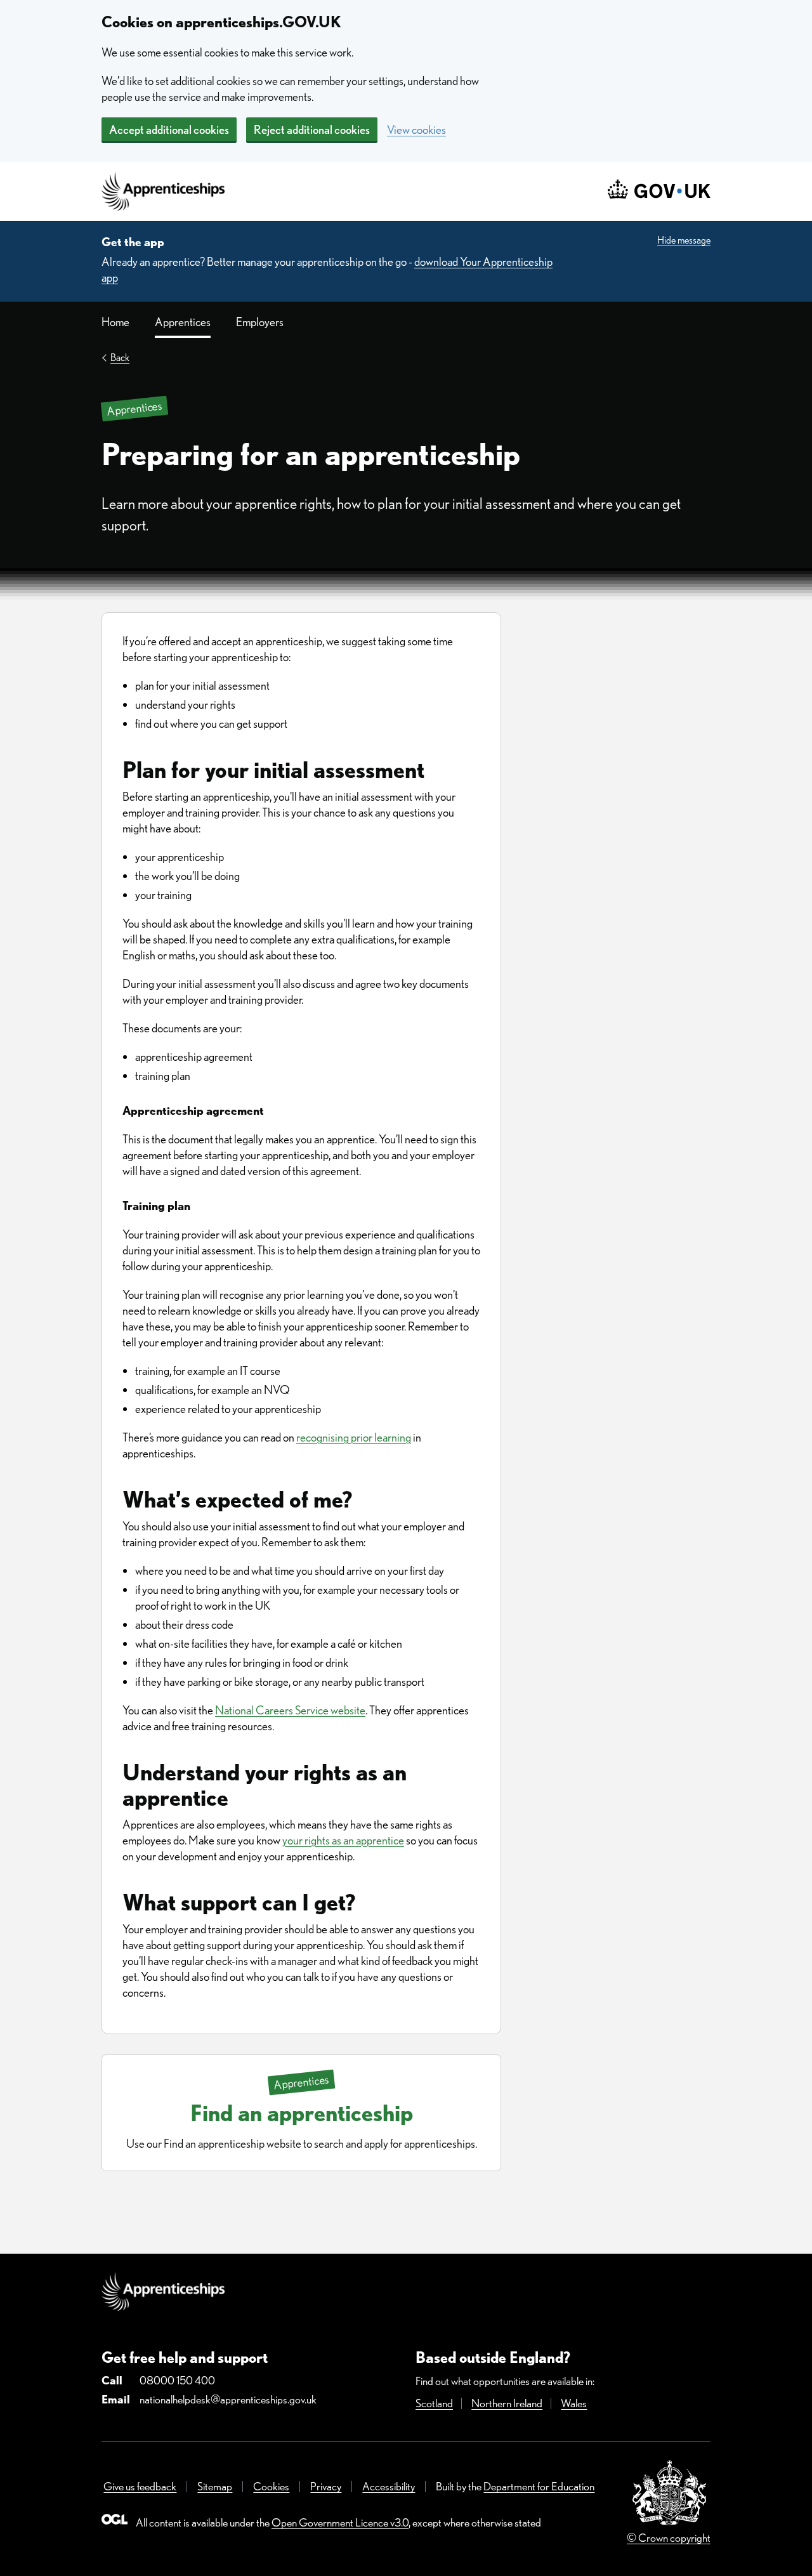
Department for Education (539, 2486)
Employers (260, 322)
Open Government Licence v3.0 (340, 2522)
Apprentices (183, 322)
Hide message (684, 240)
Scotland (434, 2403)
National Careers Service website (290, 1710)
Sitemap (215, 2486)
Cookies (271, 2486)
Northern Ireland (507, 2403)
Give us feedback (140, 2486)
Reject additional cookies (312, 130)
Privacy (326, 2486)
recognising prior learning (354, 1437)
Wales (574, 2403)
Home (115, 322)
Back (120, 358)
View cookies (416, 130)
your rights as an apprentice (343, 1840)
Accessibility (389, 2486)
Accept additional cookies (169, 130)
